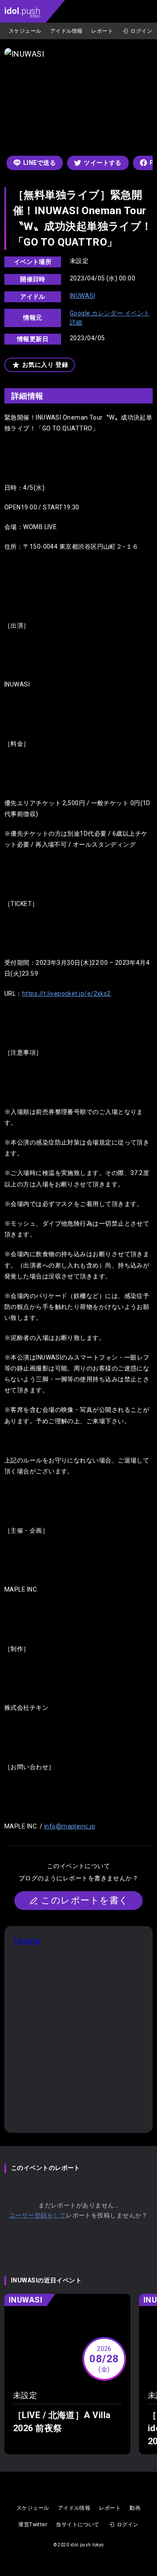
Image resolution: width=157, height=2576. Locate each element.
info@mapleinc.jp (70, 1826)
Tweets (27, 1941)
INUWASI (82, 296)
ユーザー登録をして (38, 2215)
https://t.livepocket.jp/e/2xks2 (67, 994)
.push (22, 12)
